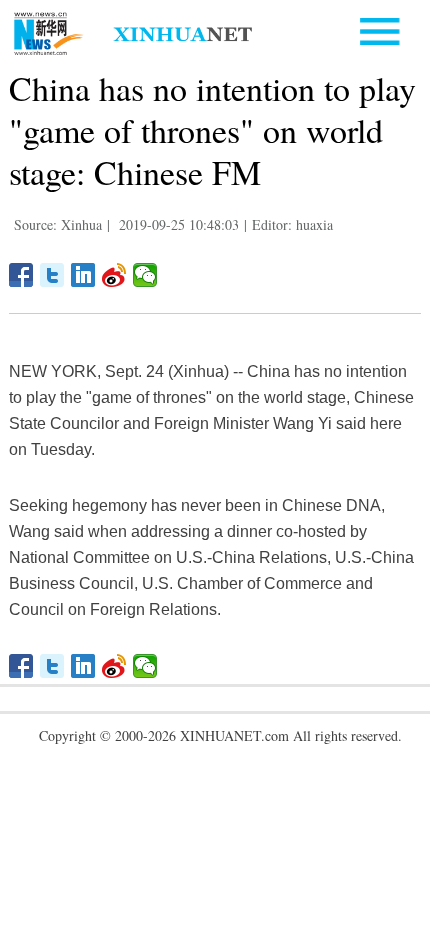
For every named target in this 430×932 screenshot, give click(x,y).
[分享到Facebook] (21, 275)
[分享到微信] (145, 275)
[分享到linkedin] (83, 275)
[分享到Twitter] (52, 275)
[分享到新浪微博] (114, 275)
